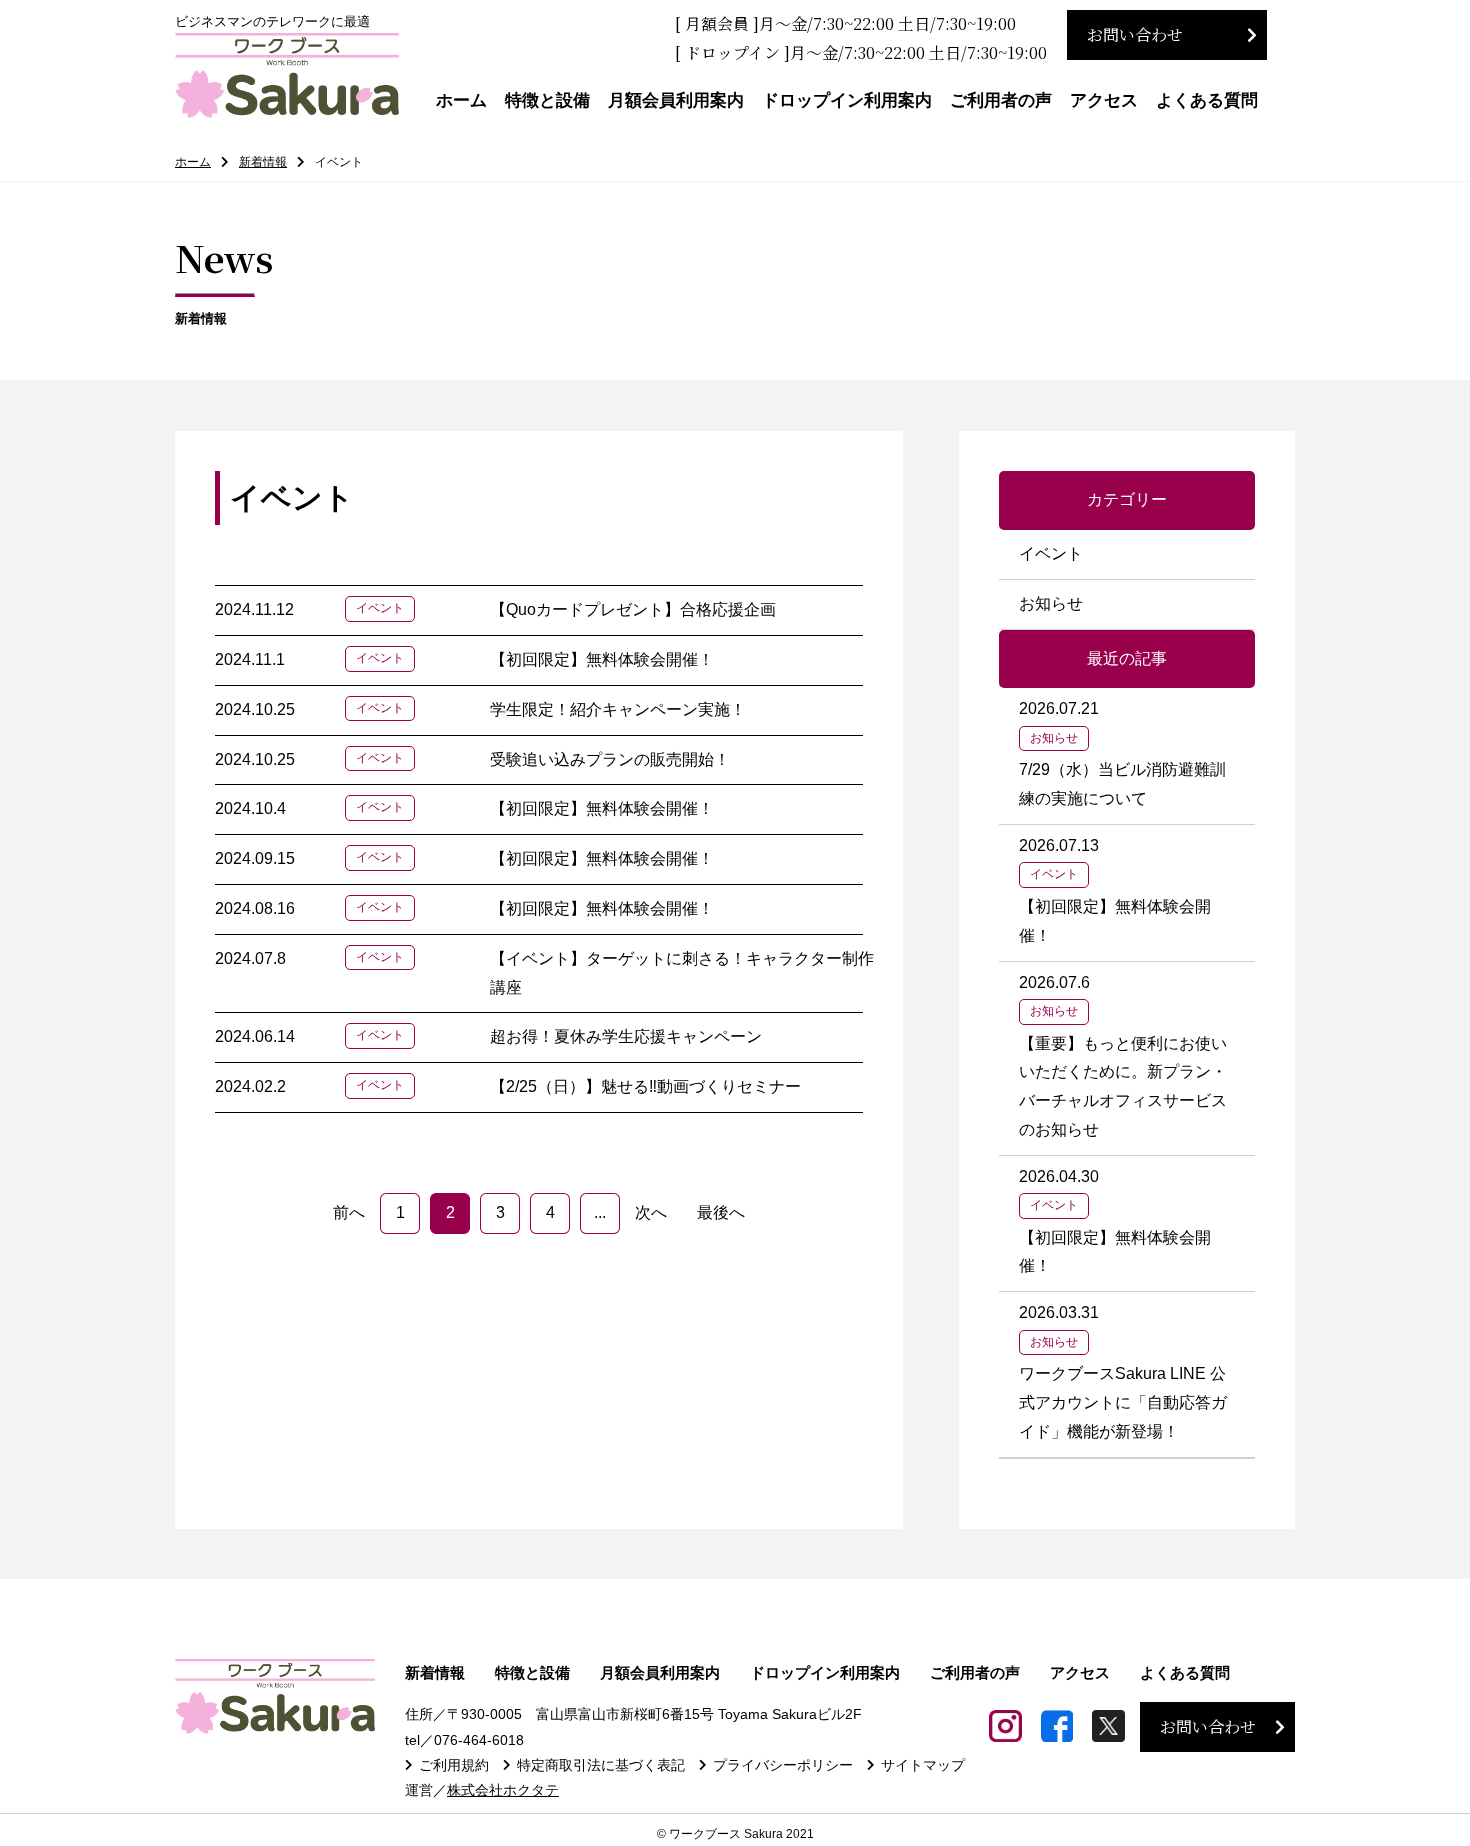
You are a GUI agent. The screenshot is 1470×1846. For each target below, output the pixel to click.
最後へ (721, 1212)
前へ (349, 1212)
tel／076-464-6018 (464, 1740)
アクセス (1104, 100)
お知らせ (1051, 603)
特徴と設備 (547, 100)
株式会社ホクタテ (503, 1790)
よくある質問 (1207, 100)
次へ (651, 1212)
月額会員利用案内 (676, 100)
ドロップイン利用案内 (847, 100)
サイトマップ (923, 1765)
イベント (1051, 553)
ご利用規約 (454, 1765)
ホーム (461, 100)
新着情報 (263, 162)
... (600, 1212)
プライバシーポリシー (783, 1765)
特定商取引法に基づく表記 (601, 1765)
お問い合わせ (1135, 34)
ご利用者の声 (1001, 100)
